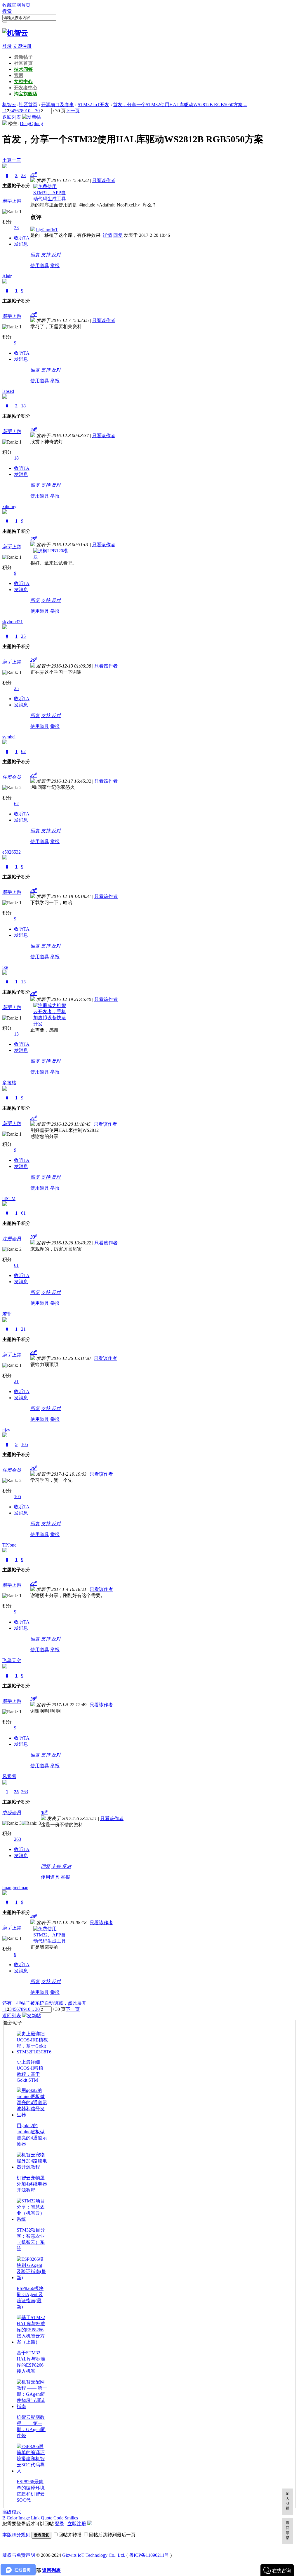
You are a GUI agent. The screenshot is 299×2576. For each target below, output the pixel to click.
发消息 (21, 244)
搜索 (7, 11)
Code (58, 2518)
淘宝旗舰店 (26, 94)
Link (35, 2518)
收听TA (22, 238)
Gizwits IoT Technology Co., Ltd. (94, 2555)
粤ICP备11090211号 (150, 2555)
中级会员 (12, 1813)
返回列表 (12, 117)
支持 (46, 255)
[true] (5, 22)
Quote (47, 2518)
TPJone (9, 1545)
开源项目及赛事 (58, 105)
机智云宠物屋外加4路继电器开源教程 (32, 2184)
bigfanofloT (47, 230)
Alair (7, 276)
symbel (9, 737)
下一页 (73, 111)
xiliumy (9, 506)
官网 (19, 75)
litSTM (9, 1198)
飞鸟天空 (12, 1660)
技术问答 (23, 69)
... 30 (35, 111)
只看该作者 (104, 180)
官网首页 (21, 5)
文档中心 (23, 82)
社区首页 (23, 63)
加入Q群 (288, 2501)
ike (5, 967)
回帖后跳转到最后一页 (112, 2535)
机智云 (9, 105)
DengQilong (31, 124)
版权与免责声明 (19, 2555)
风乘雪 (9, 1776)
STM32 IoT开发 (93, 105)
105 (25, 1444)
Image (24, 2518)
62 (23, 751)
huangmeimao (15, 1888)
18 (23, 406)
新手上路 (12, 201)
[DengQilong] (5, 124)
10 (28, 111)
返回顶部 (288, 2530)
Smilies (71, 2518)
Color (12, 2518)
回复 (118, 235)
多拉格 (9, 1083)
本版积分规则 (16, 2535)
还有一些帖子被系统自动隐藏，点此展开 (44, 2003)
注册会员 (12, 777)
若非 (7, 1314)
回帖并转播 (70, 2535)
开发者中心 (26, 88)
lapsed (8, 391)
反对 (56, 255)
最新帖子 (23, 57)
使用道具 (40, 266)
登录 (7, 46)
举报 (55, 266)
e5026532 (12, 852)
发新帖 (34, 117)
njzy (6, 1430)
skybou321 (13, 622)
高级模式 (12, 2512)
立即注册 (22, 46)
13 (23, 982)
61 (23, 1213)
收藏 (7, 5)
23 (23, 175)
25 (23, 636)
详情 (107, 235)
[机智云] (15, 33)
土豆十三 (12, 160)
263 (25, 1792)
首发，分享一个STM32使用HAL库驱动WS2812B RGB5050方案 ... (180, 105)
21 (23, 1329)
